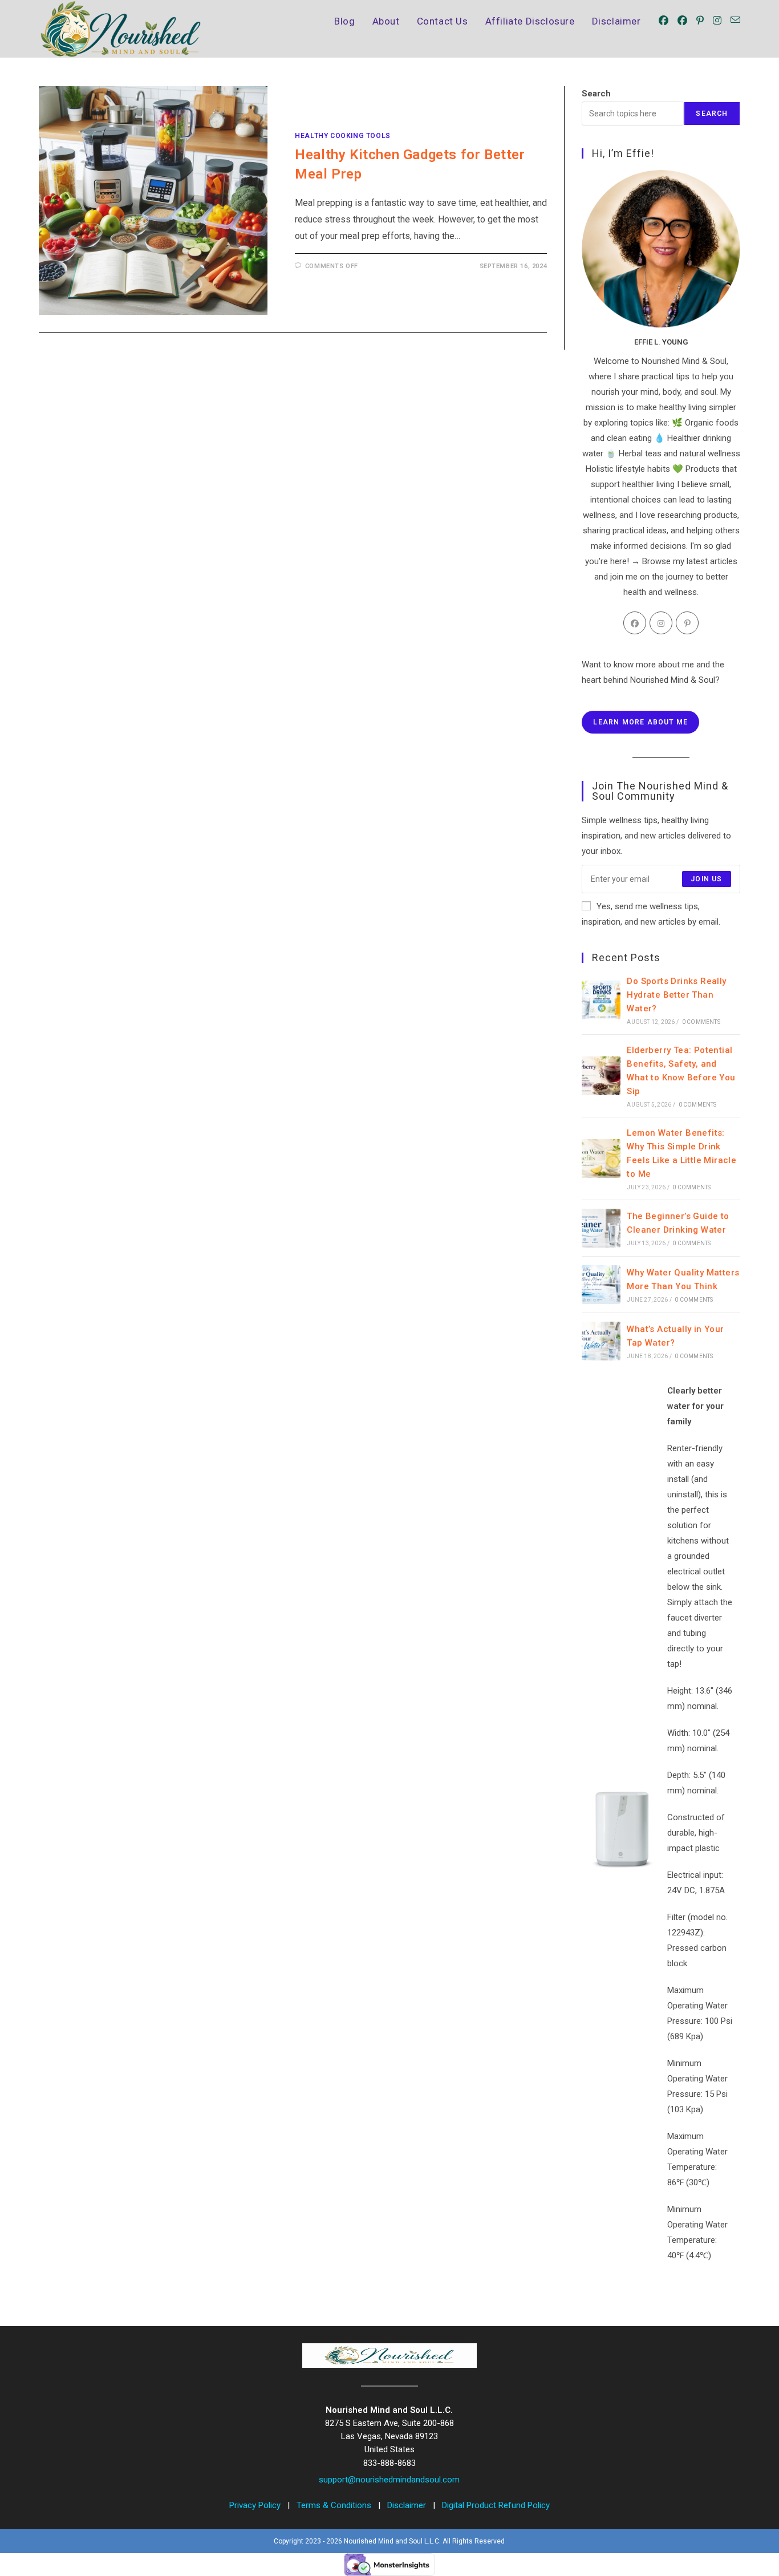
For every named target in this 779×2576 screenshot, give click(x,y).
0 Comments (701, 1022)
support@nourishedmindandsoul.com (389, 2480)
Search (596, 94)
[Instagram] (661, 623)
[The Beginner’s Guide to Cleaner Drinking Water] (601, 1228)
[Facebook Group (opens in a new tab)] (682, 21)
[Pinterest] (687, 623)
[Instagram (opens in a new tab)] (717, 21)
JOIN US (706, 879)
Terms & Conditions (335, 2505)
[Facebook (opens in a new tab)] (664, 21)
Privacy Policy (256, 2505)
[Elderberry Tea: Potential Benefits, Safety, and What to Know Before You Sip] (601, 1076)
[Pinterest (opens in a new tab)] (700, 21)
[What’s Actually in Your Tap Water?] (601, 1341)
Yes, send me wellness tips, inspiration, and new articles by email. (651, 914)
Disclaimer (408, 2505)
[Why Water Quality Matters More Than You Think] (601, 1285)
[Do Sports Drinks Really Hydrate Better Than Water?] (601, 1000)
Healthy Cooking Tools (343, 136)
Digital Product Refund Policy (496, 2505)
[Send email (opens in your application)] (735, 20)
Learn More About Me (640, 722)
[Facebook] (635, 623)
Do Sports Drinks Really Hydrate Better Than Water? (676, 995)
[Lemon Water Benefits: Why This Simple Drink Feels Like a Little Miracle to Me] (601, 1159)
